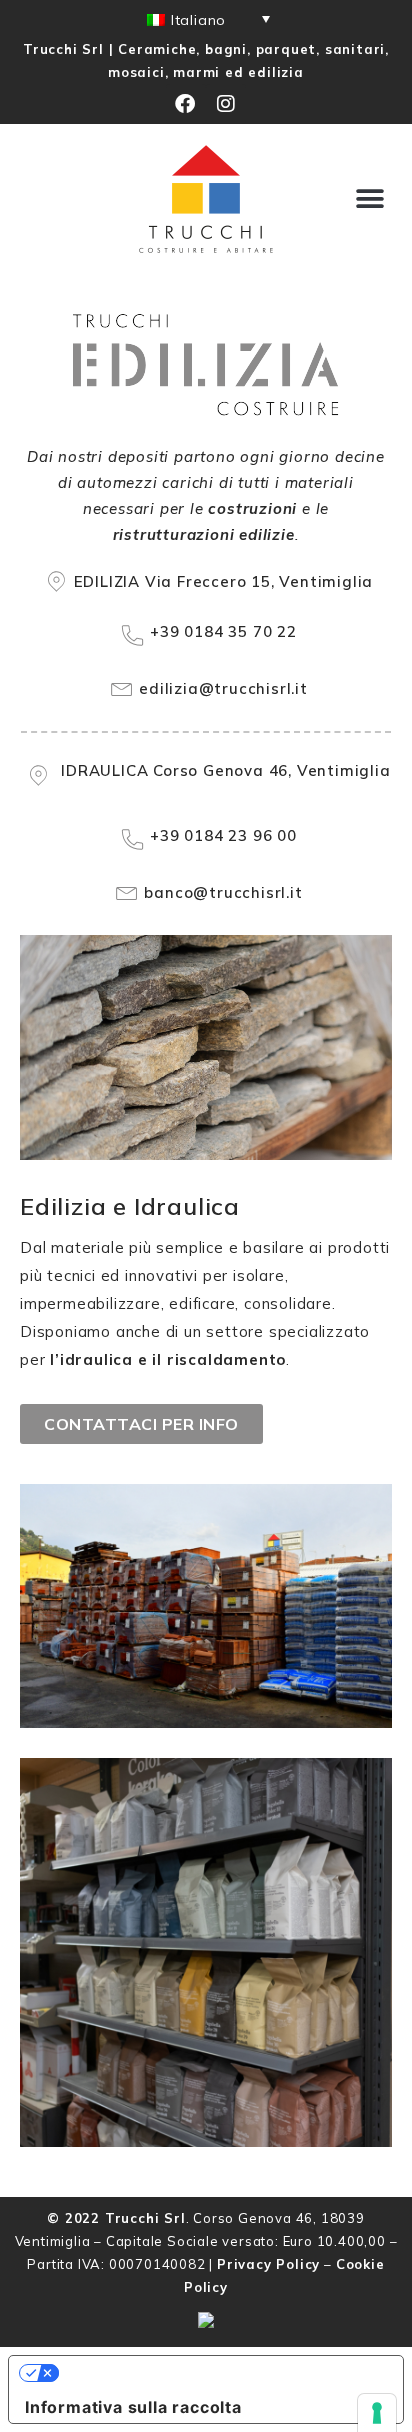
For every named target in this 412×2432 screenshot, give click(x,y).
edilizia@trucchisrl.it (223, 688)
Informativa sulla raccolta (133, 2407)
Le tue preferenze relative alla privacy (217, 2373)
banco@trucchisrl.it (223, 892)
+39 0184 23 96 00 (223, 835)
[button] (371, 198)
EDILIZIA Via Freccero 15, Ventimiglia (224, 581)
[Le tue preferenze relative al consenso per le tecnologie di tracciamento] (377, 2413)
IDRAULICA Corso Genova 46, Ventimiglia (225, 770)
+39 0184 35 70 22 (223, 631)
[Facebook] (186, 104)
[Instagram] (226, 104)
